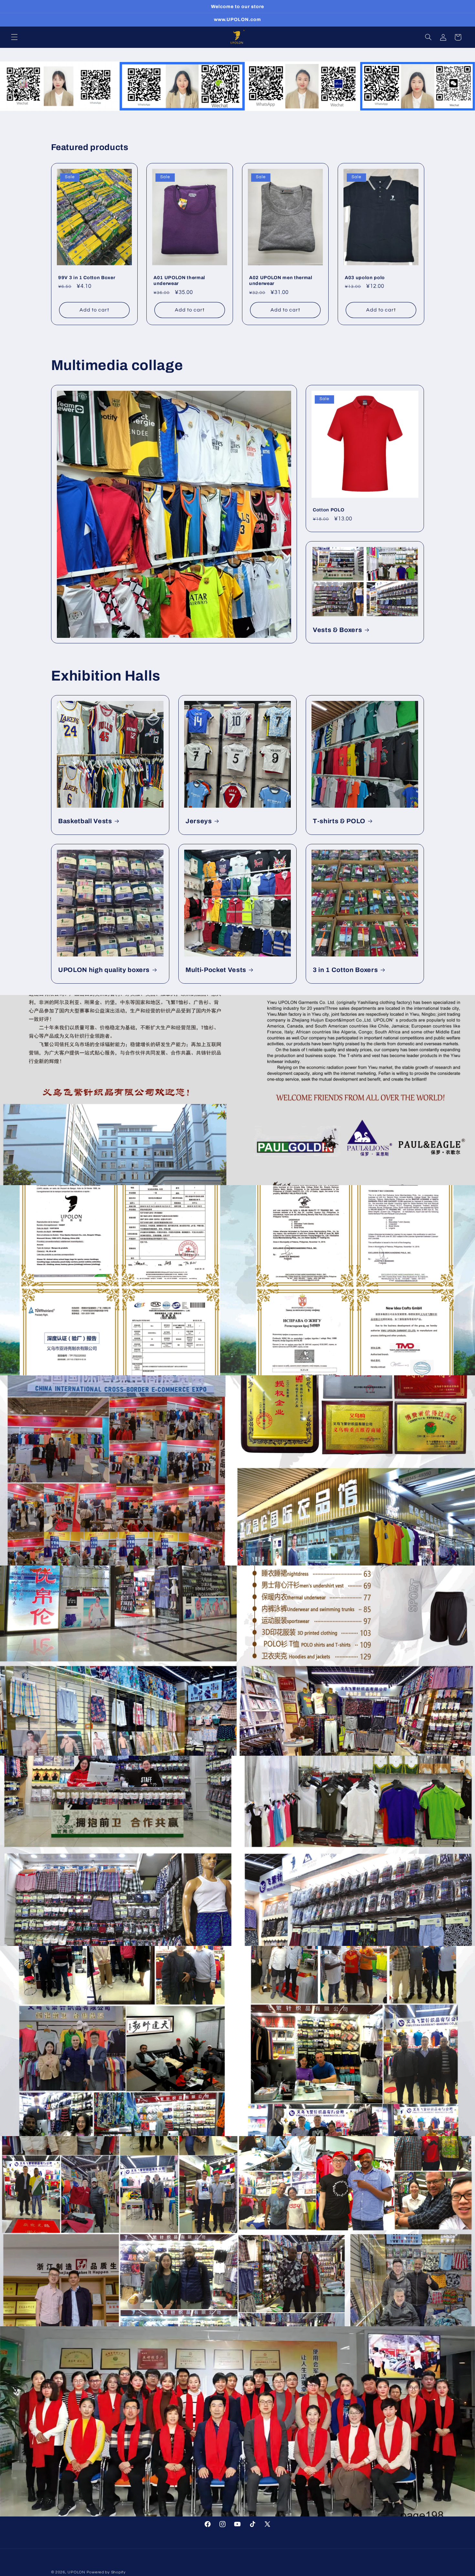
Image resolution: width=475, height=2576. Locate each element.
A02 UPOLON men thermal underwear (281, 280)
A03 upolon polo (365, 278)
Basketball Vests (85, 821)
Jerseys (199, 821)
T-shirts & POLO (339, 821)
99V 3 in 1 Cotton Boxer (87, 278)
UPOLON (76, 2572)
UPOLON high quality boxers (104, 970)
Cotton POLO (328, 509)
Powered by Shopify (106, 2572)
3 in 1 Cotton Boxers (345, 970)
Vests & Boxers (337, 630)
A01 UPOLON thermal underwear (179, 280)
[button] (14, 37)
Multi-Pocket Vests (216, 970)
